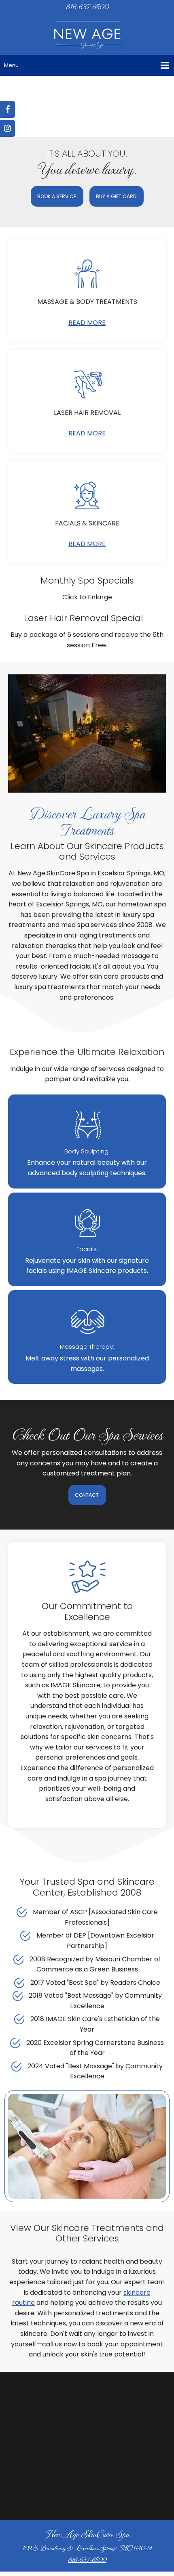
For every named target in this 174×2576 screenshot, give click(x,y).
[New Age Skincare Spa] (87, 36)
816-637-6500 (87, 2559)
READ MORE (87, 323)
